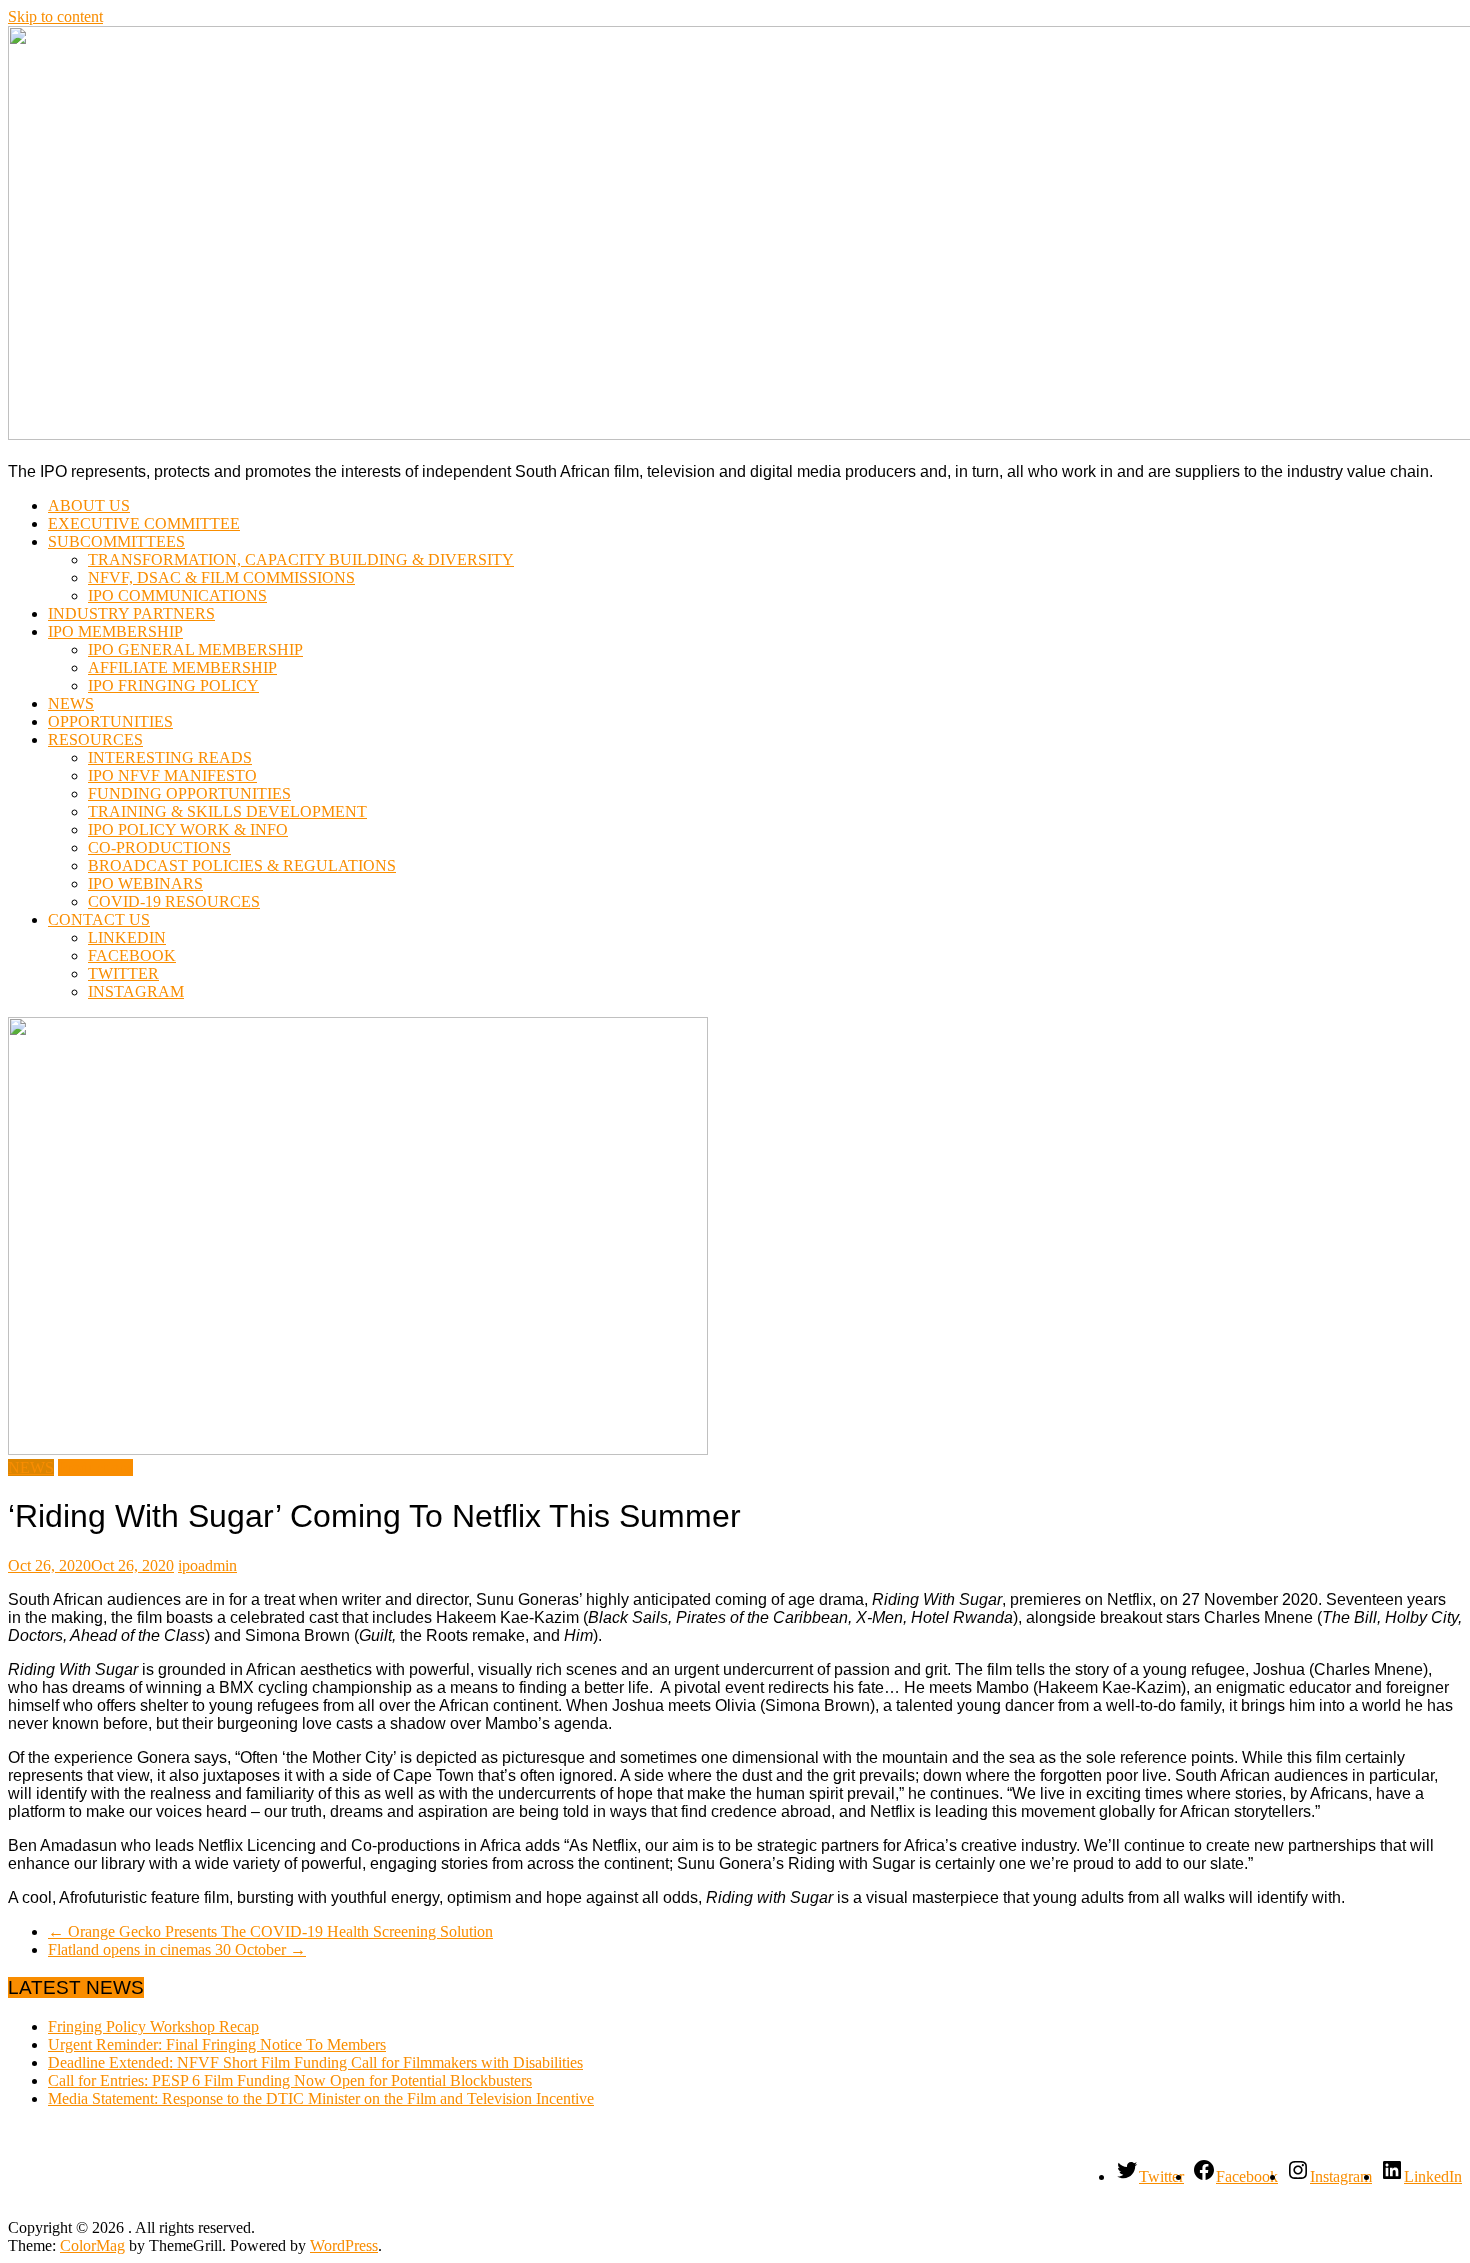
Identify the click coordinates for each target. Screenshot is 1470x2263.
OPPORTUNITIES (110, 721)
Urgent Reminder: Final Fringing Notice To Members (217, 2044)
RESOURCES (95, 739)
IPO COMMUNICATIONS (177, 595)
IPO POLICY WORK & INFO (188, 829)
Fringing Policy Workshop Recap (153, 2026)
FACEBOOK (132, 955)
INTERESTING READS (170, 757)
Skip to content (55, 16)
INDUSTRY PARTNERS (131, 613)
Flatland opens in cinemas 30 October (177, 1949)
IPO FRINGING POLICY (173, 685)
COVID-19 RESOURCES (174, 901)
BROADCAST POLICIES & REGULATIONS (242, 865)
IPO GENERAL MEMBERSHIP (195, 649)
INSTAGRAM (136, 991)
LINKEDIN (127, 937)
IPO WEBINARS (145, 883)
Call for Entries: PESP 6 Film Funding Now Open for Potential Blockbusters (290, 2080)
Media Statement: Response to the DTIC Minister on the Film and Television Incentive (321, 2098)
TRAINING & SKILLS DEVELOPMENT (227, 811)
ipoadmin (207, 1565)
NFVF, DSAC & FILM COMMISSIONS (221, 577)
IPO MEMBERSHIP (115, 631)
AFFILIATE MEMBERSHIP (182, 667)
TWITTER (123, 973)
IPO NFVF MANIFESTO (172, 775)
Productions (95, 1467)
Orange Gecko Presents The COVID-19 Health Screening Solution (270, 1931)
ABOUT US (89, 505)
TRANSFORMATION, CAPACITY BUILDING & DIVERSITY (301, 559)
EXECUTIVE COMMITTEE (144, 523)
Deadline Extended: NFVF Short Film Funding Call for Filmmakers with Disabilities (315, 2062)
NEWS (71, 703)
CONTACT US (99, 919)
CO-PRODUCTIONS (159, 847)
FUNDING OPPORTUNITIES (189, 793)
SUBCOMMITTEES (116, 541)
